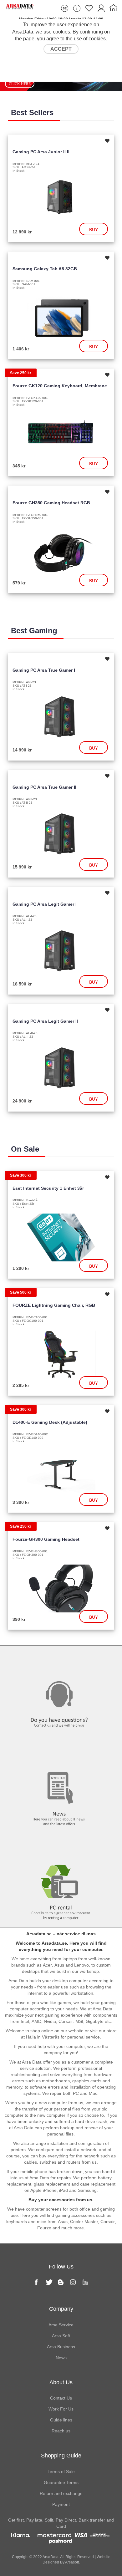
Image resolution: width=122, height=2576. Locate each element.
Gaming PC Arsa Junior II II (41, 152)
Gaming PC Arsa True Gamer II (44, 787)
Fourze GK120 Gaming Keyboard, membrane (60, 386)
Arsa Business (61, 2347)
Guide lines (61, 2420)
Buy (94, 230)
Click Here (20, 84)
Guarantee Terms (61, 2482)
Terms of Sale (61, 2472)
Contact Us (61, 2398)
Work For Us (61, 2409)
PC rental (61, 1846)
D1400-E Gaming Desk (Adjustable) (50, 1422)
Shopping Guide (61, 2456)
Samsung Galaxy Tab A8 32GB (45, 269)
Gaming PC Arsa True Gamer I (44, 670)
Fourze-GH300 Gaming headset (46, 1539)
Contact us (61, 1658)
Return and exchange (61, 2493)
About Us (61, 2382)
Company (61, 2309)
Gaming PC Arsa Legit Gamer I (45, 904)
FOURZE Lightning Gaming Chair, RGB (54, 1305)
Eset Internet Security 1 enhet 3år (48, 1188)
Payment (61, 2504)
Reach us (61, 2431)
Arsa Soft (61, 2336)
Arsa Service (61, 2325)
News (61, 1752)
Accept (61, 49)
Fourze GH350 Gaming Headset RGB (51, 503)
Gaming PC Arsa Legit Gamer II (45, 1021)
